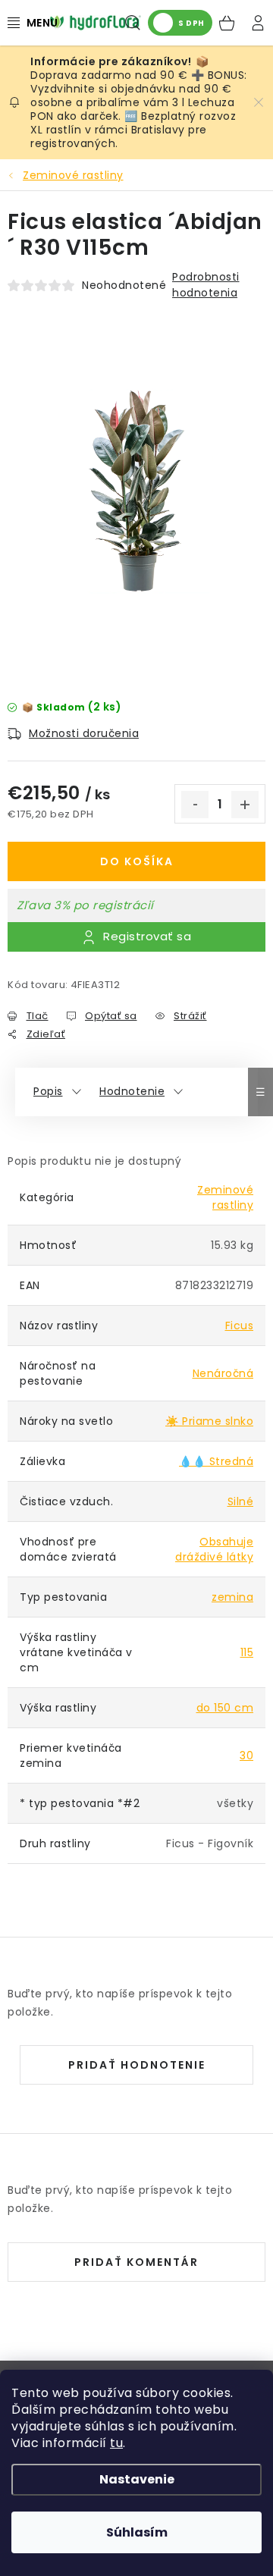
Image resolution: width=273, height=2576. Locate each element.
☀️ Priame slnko (209, 1421)
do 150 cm (225, 1708)
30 (246, 1756)
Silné (241, 1501)
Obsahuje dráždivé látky (214, 1549)
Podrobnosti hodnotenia (206, 285)
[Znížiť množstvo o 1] (195, 805)
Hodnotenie (132, 1091)
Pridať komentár (136, 2262)
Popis (48, 1091)
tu (116, 2443)
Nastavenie (137, 2479)
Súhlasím (137, 2532)
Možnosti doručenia (84, 733)
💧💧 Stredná (216, 1461)
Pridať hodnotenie (137, 2065)
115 (247, 1652)
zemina (232, 1597)
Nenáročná (223, 1373)
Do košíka (137, 861)
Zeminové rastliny (225, 1197)
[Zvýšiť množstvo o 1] (245, 805)
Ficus (240, 1326)
